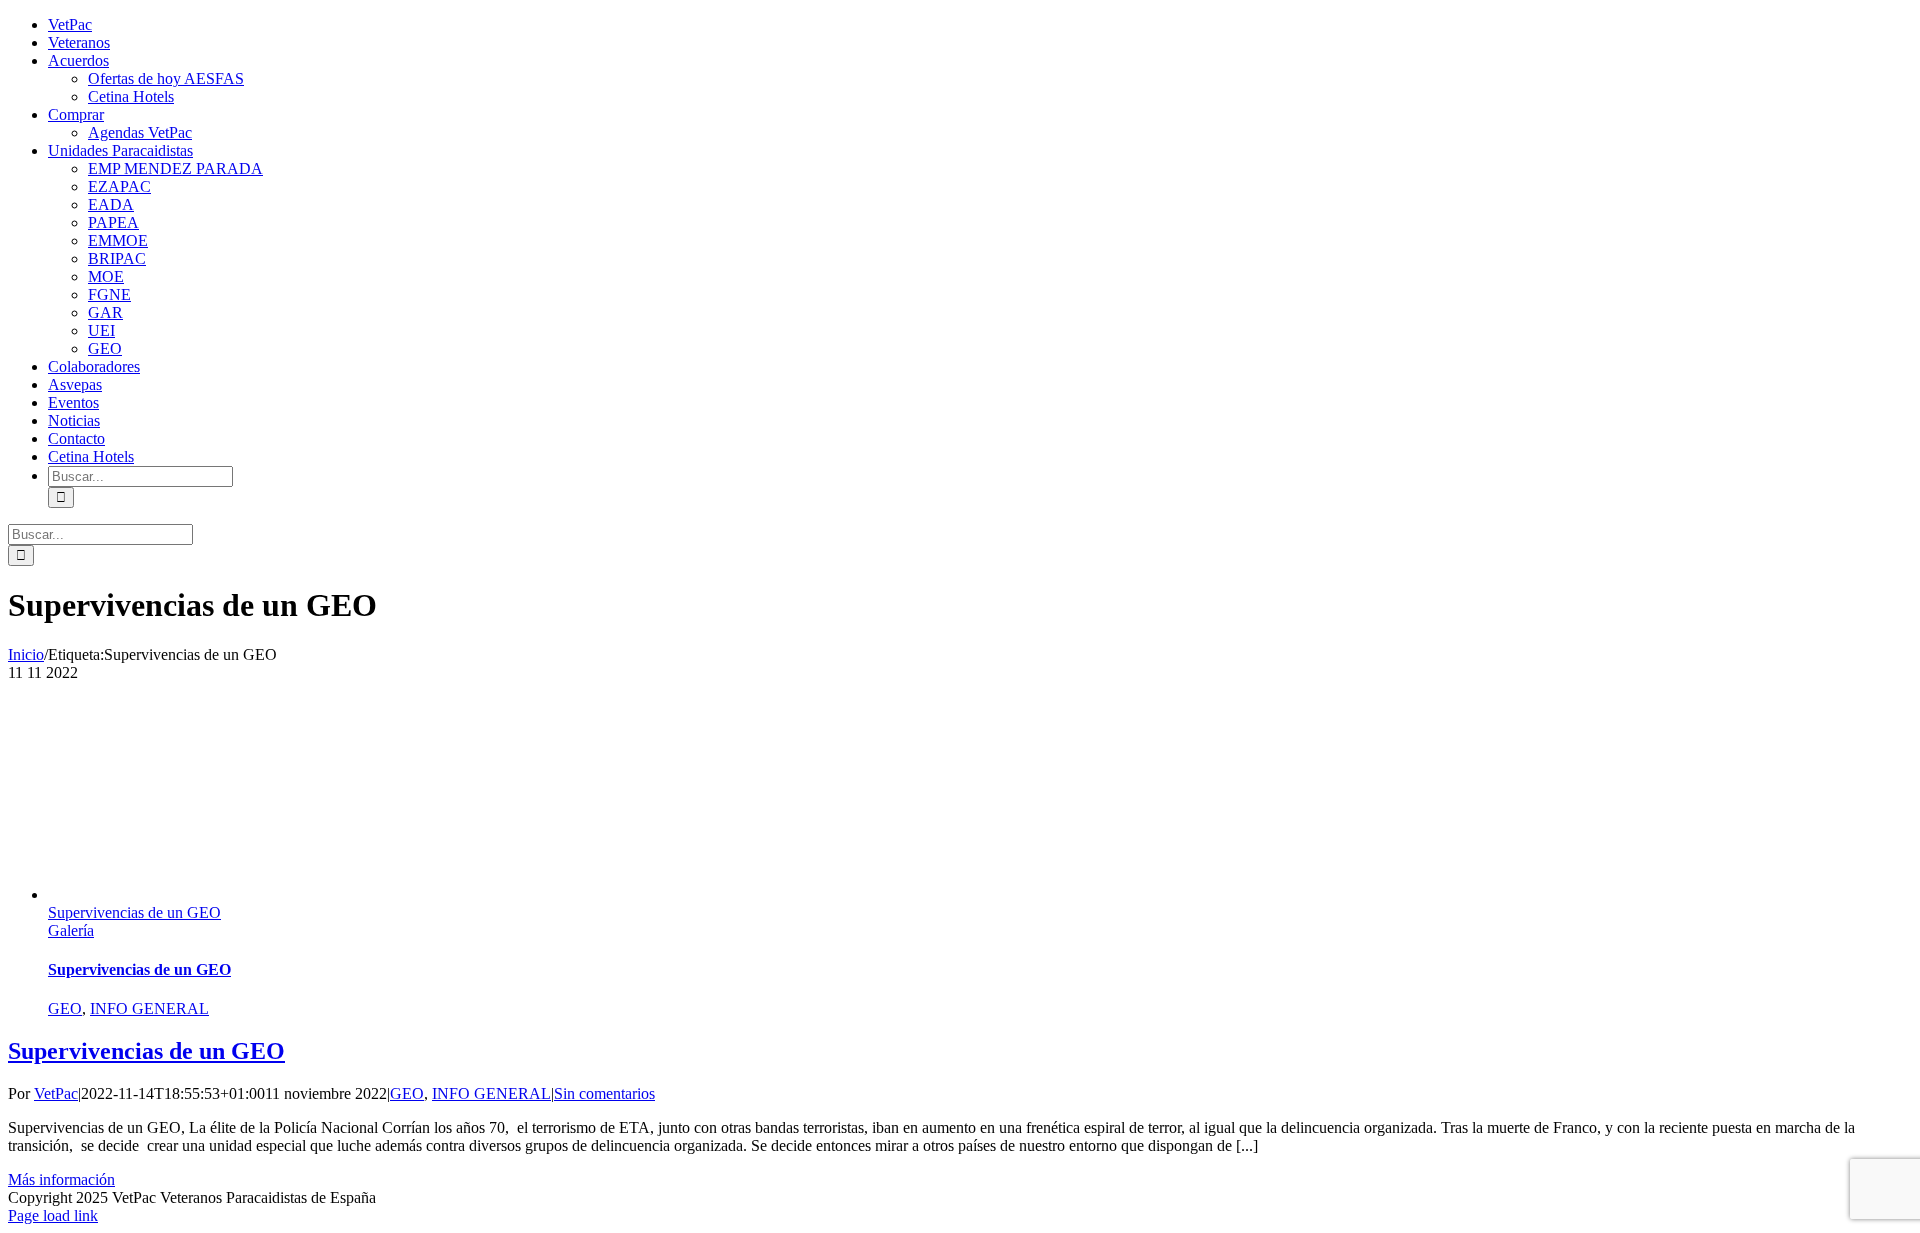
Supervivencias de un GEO (134, 912)
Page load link (53, 1215)
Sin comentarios (604, 1093)
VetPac (56, 1093)
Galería (71, 930)
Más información (61, 1179)
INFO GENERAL (149, 1008)
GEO (65, 1008)
